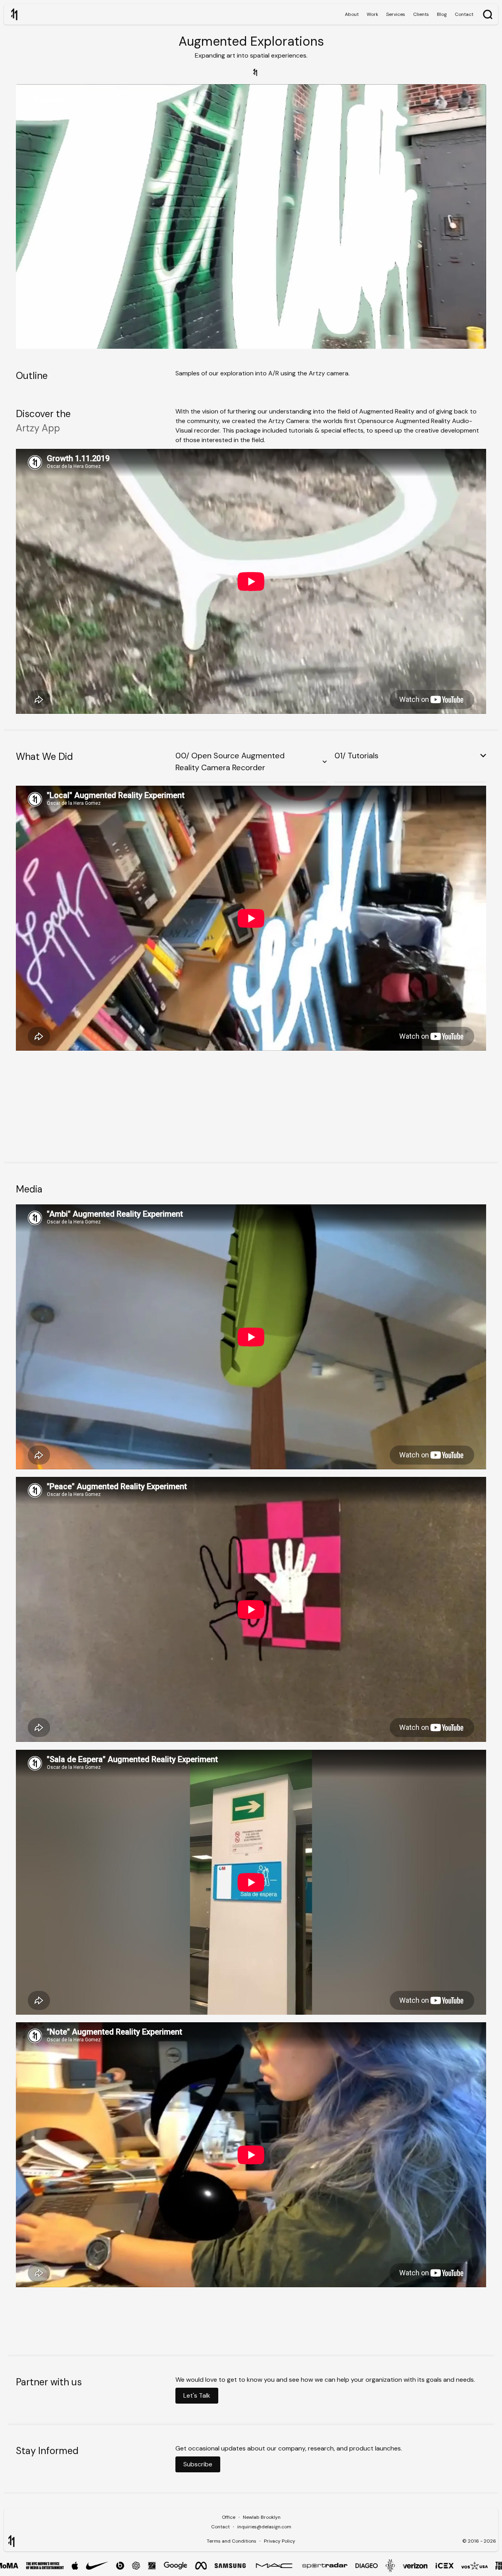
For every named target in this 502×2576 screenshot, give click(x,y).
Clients (421, 14)
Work (372, 14)
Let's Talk (197, 2395)
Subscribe (198, 2464)
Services (396, 14)
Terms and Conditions (232, 2541)
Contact (464, 14)
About (352, 14)
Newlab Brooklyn (262, 2517)
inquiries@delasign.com (264, 2527)
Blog (442, 14)
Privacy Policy (280, 2541)
